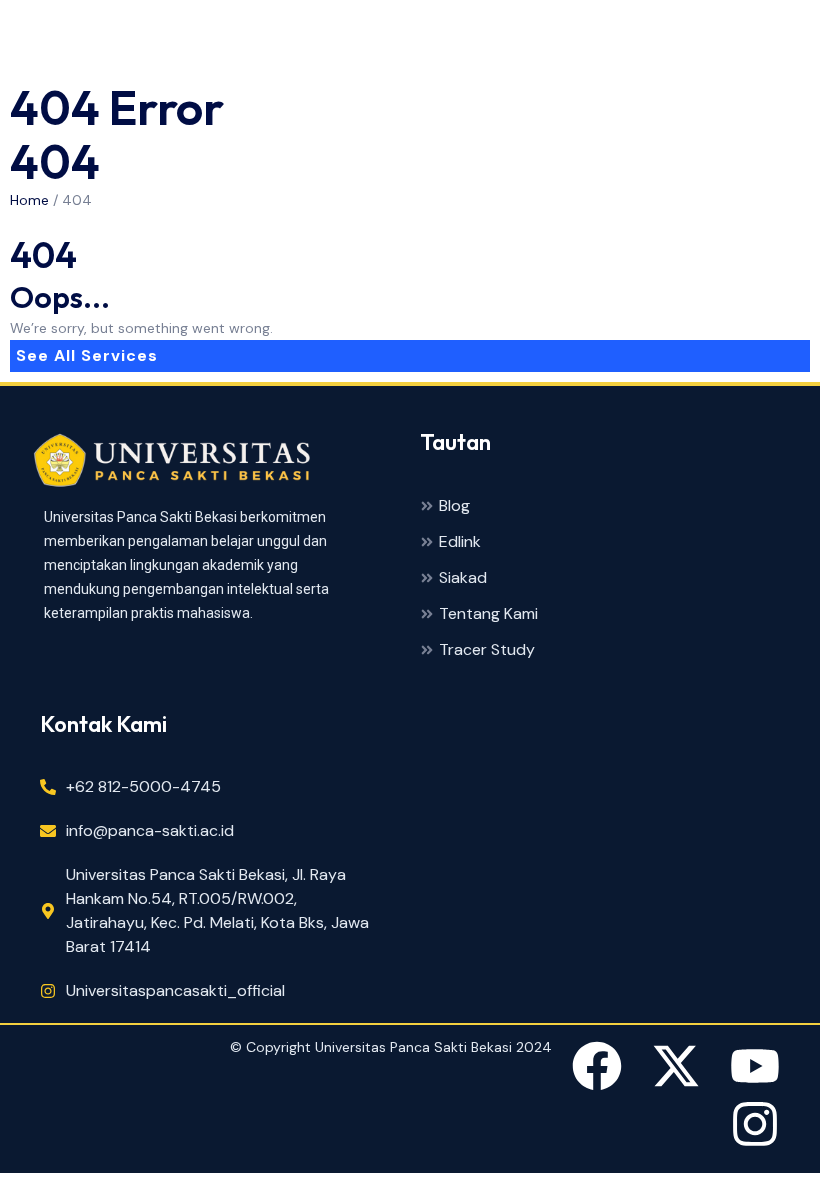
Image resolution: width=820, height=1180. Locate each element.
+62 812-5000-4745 (143, 786)
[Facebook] (597, 1070)
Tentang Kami (488, 614)
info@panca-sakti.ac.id (150, 830)
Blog (454, 506)
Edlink (460, 542)
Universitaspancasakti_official (175, 990)
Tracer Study (487, 650)
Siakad (463, 578)
